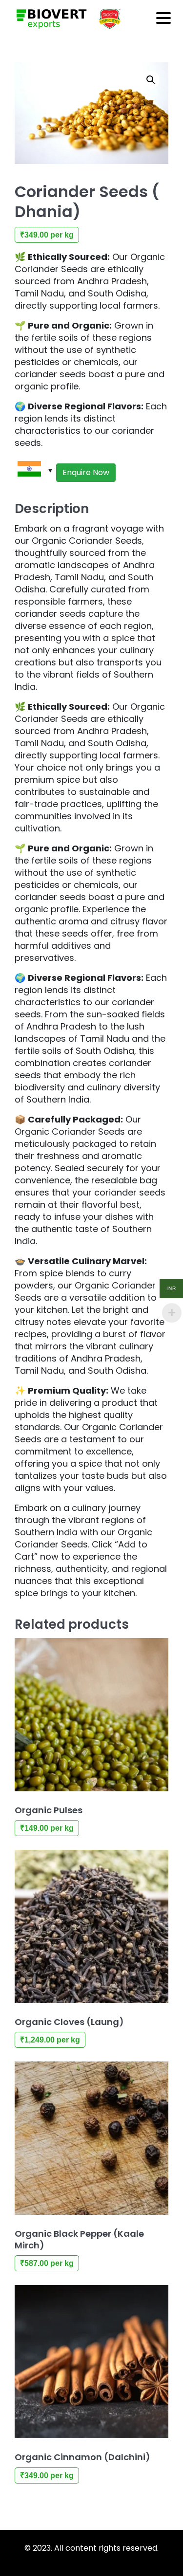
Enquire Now (86, 472)
